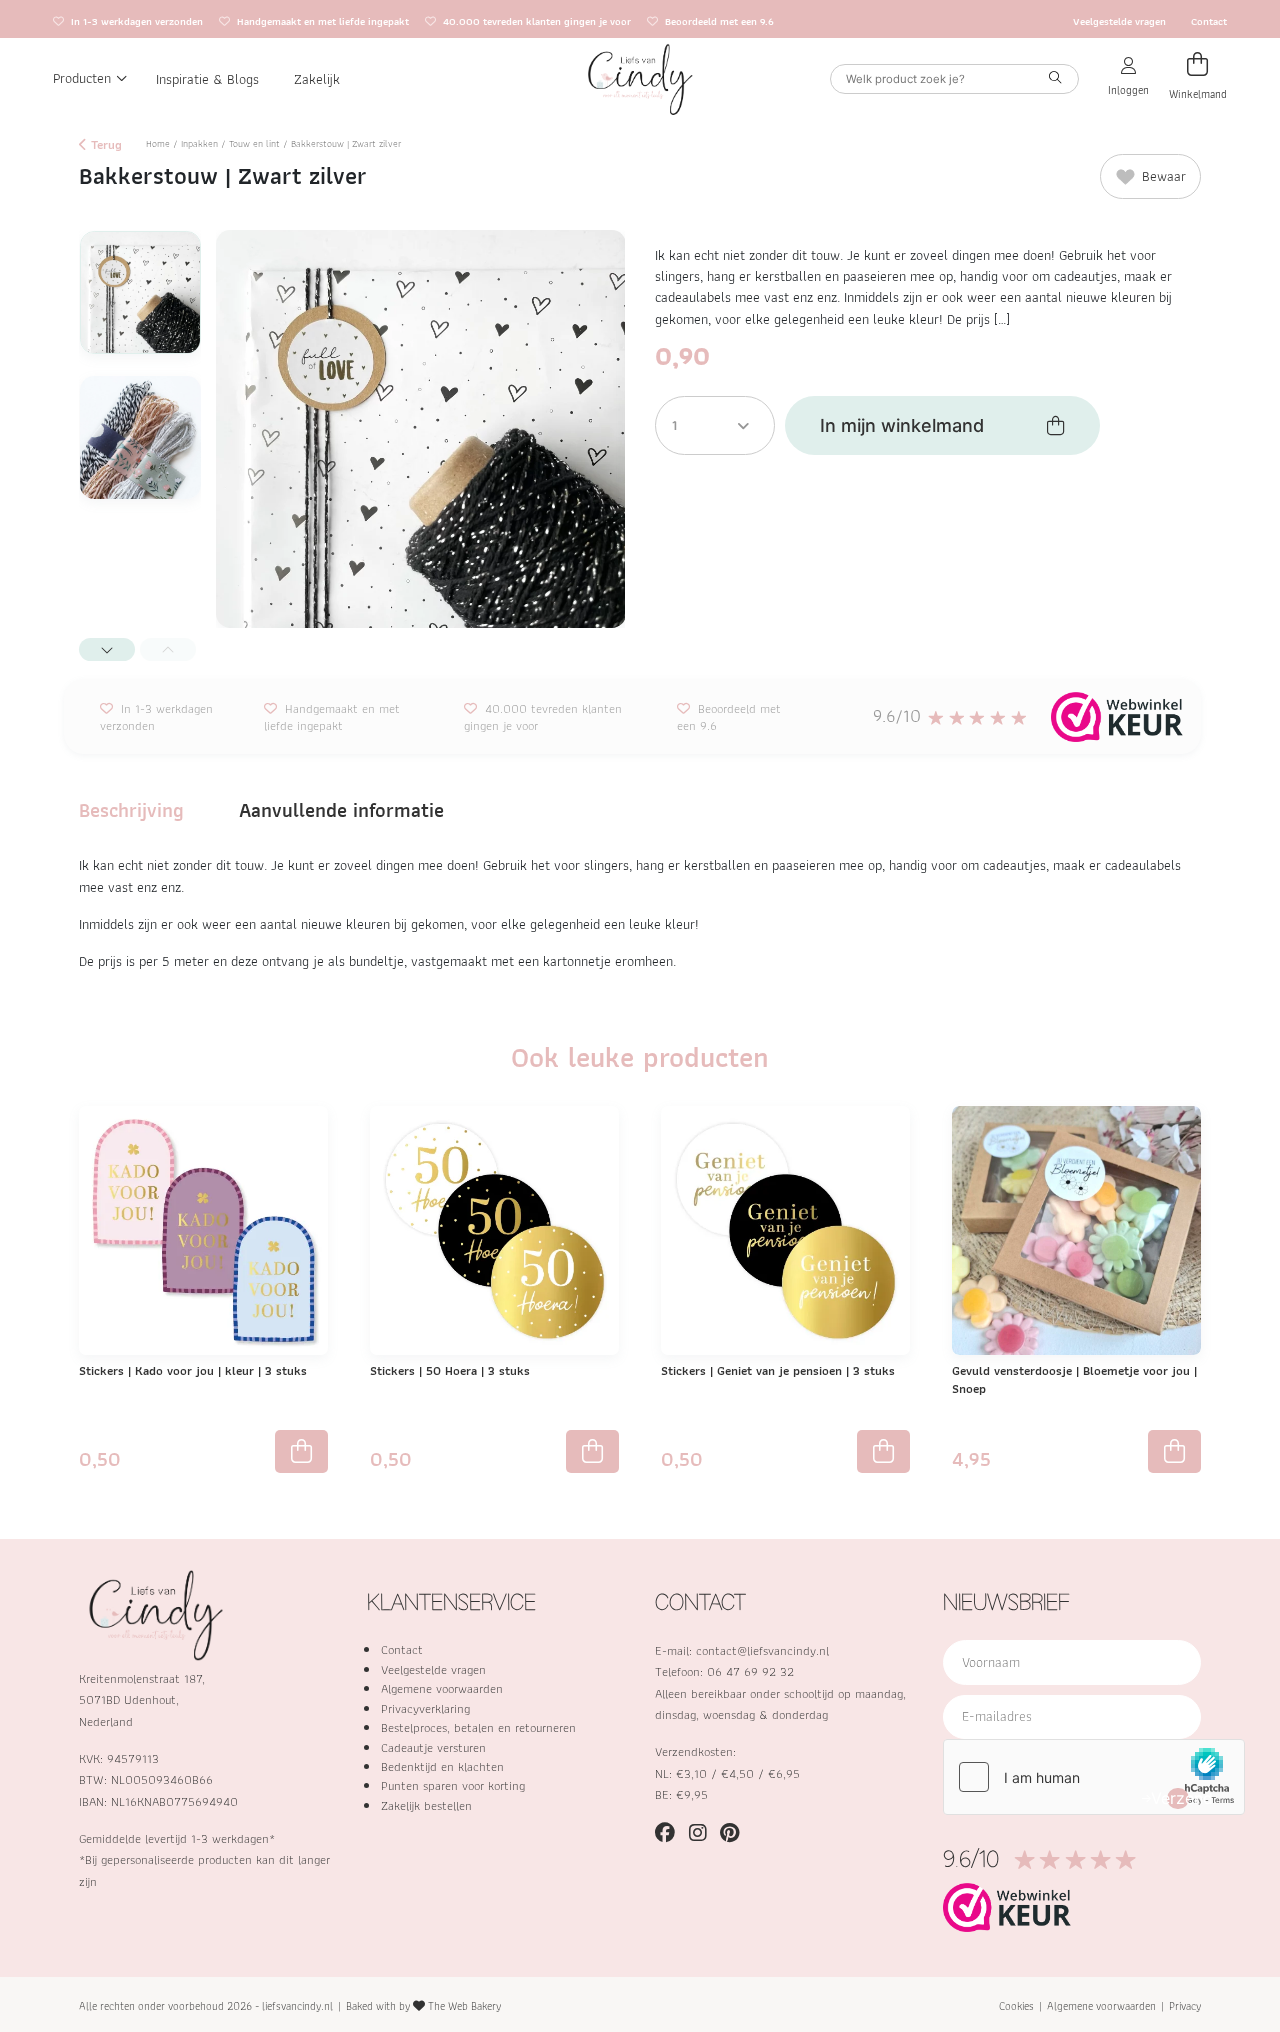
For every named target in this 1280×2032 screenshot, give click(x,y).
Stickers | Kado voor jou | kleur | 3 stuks (193, 1370)
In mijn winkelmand (902, 425)
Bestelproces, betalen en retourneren (478, 1727)
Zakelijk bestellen (426, 1805)
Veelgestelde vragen (1119, 21)
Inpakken (199, 143)
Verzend (1177, 1798)
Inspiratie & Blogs (207, 78)
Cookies (1016, 2006)
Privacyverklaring (425, 1708)
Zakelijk (317, 78)
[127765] (883, 1452)
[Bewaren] (310, 1134)
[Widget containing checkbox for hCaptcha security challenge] (1094, 1777)
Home (158, 143)
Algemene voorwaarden (442, 1688)
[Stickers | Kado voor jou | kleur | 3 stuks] (203, 1228)
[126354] (1174, 1452)
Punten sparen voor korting (453, 1785)
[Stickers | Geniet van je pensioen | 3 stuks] (785, 1228)
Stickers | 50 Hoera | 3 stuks (450, 1370)
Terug (104, 144)
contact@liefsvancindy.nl (762, 1650)
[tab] (131, 810)
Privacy (1185, 2006)
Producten (82, 78)
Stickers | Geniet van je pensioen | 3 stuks (778, 1370)
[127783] (592, 1452)
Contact (1209, 21)
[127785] (301, 1452)
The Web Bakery (464, 2006)
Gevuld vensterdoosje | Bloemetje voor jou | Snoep (1074, 1379)
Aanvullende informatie (341, 810)
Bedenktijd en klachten (442, 1766)
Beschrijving (131, 810)
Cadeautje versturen (433, 1747)
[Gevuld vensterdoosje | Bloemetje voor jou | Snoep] (1076, 1228)
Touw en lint (254, 143)
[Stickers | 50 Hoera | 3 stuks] (494, 1228)
